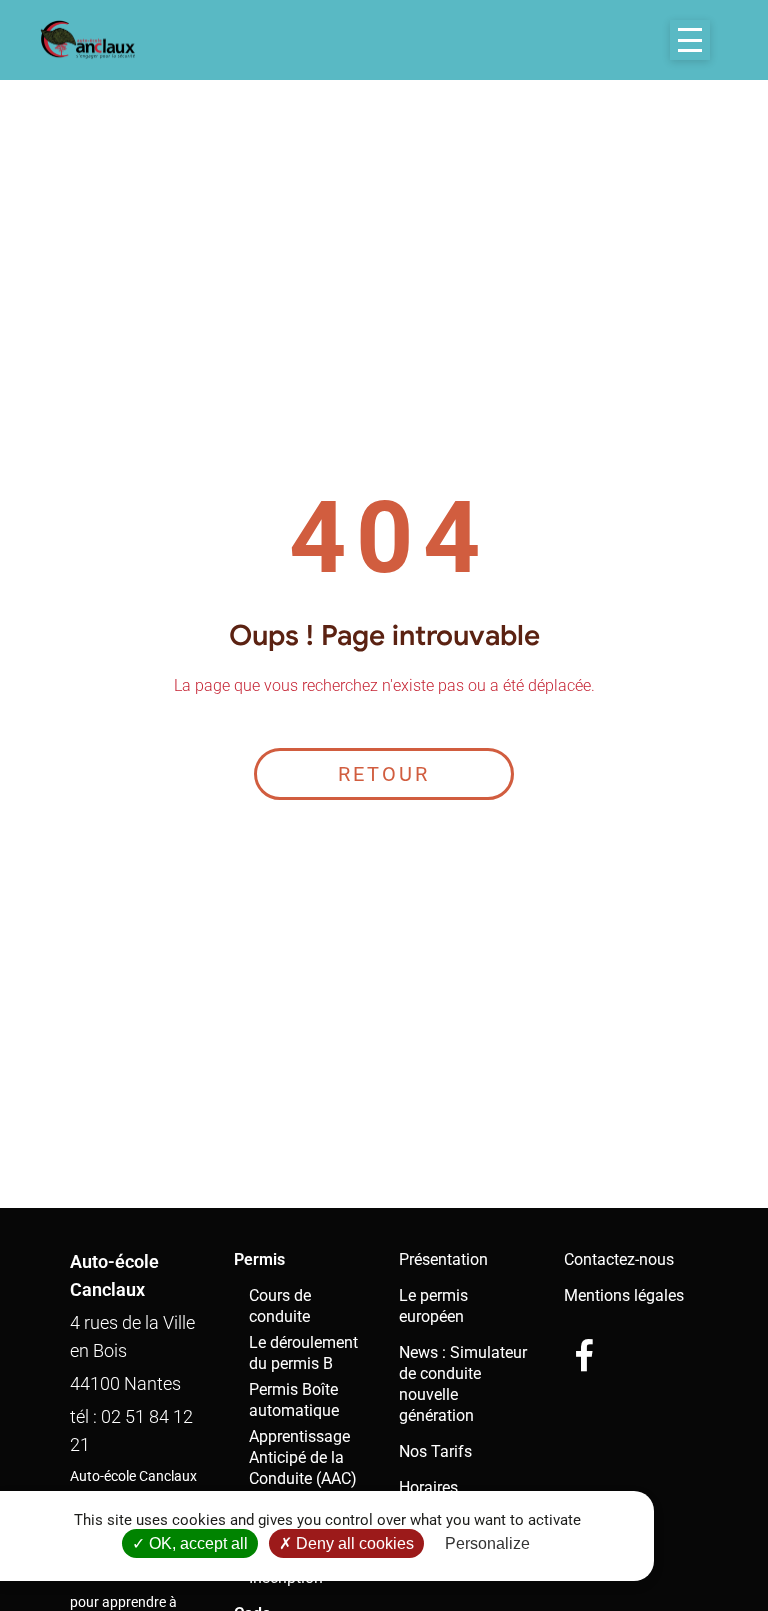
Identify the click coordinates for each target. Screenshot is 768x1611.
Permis (259, 1259)
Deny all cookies (353, 1543)
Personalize (487, 1543)
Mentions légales (624, 1295)
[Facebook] (584, 1355)
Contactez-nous (619, 1259)
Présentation (443, 1259)
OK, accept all (196, 1543)
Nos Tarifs (435, 1451)
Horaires (428, 1487)
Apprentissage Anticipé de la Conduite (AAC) (303, 1457)
